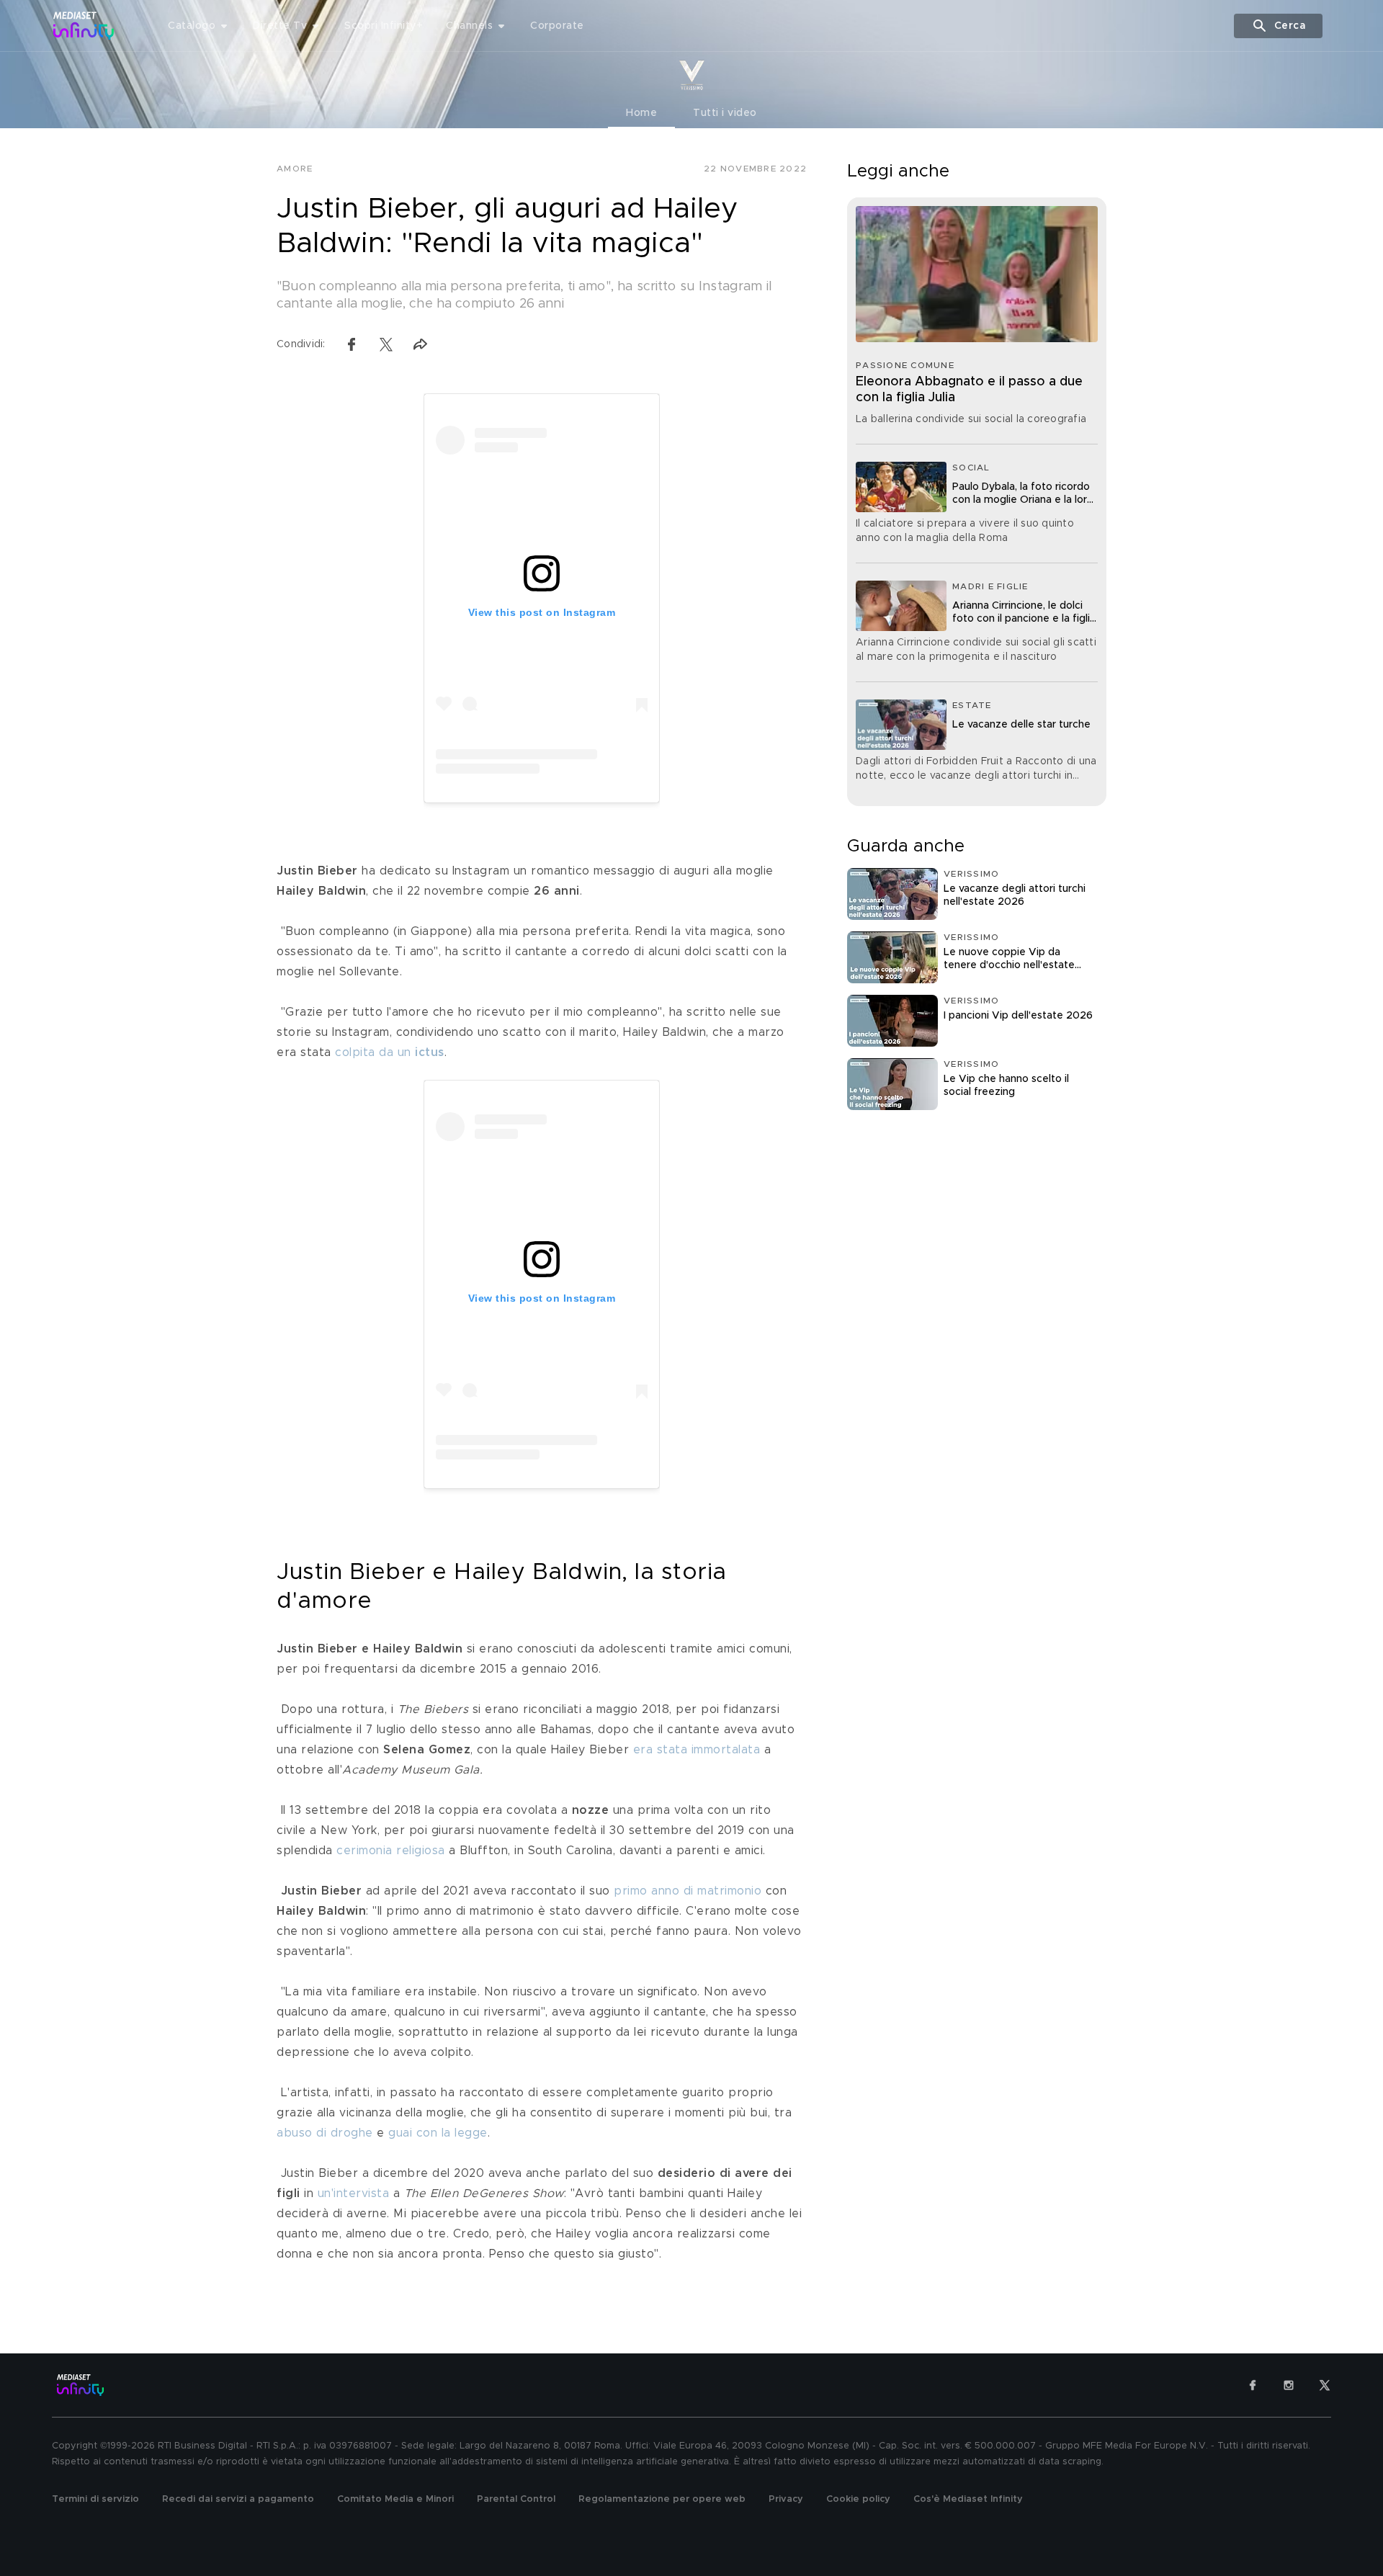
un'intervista (354, 2193)
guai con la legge (438, 2133)
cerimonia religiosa (391, 1851)
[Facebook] (1253, 2385)
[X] (1325, 2385)
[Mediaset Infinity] (84, 26)
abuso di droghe (325, 2133)
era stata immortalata (697, 1750)
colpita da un (390, 1052)
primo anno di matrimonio (688, 1891)
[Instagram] (1289, 2385)
